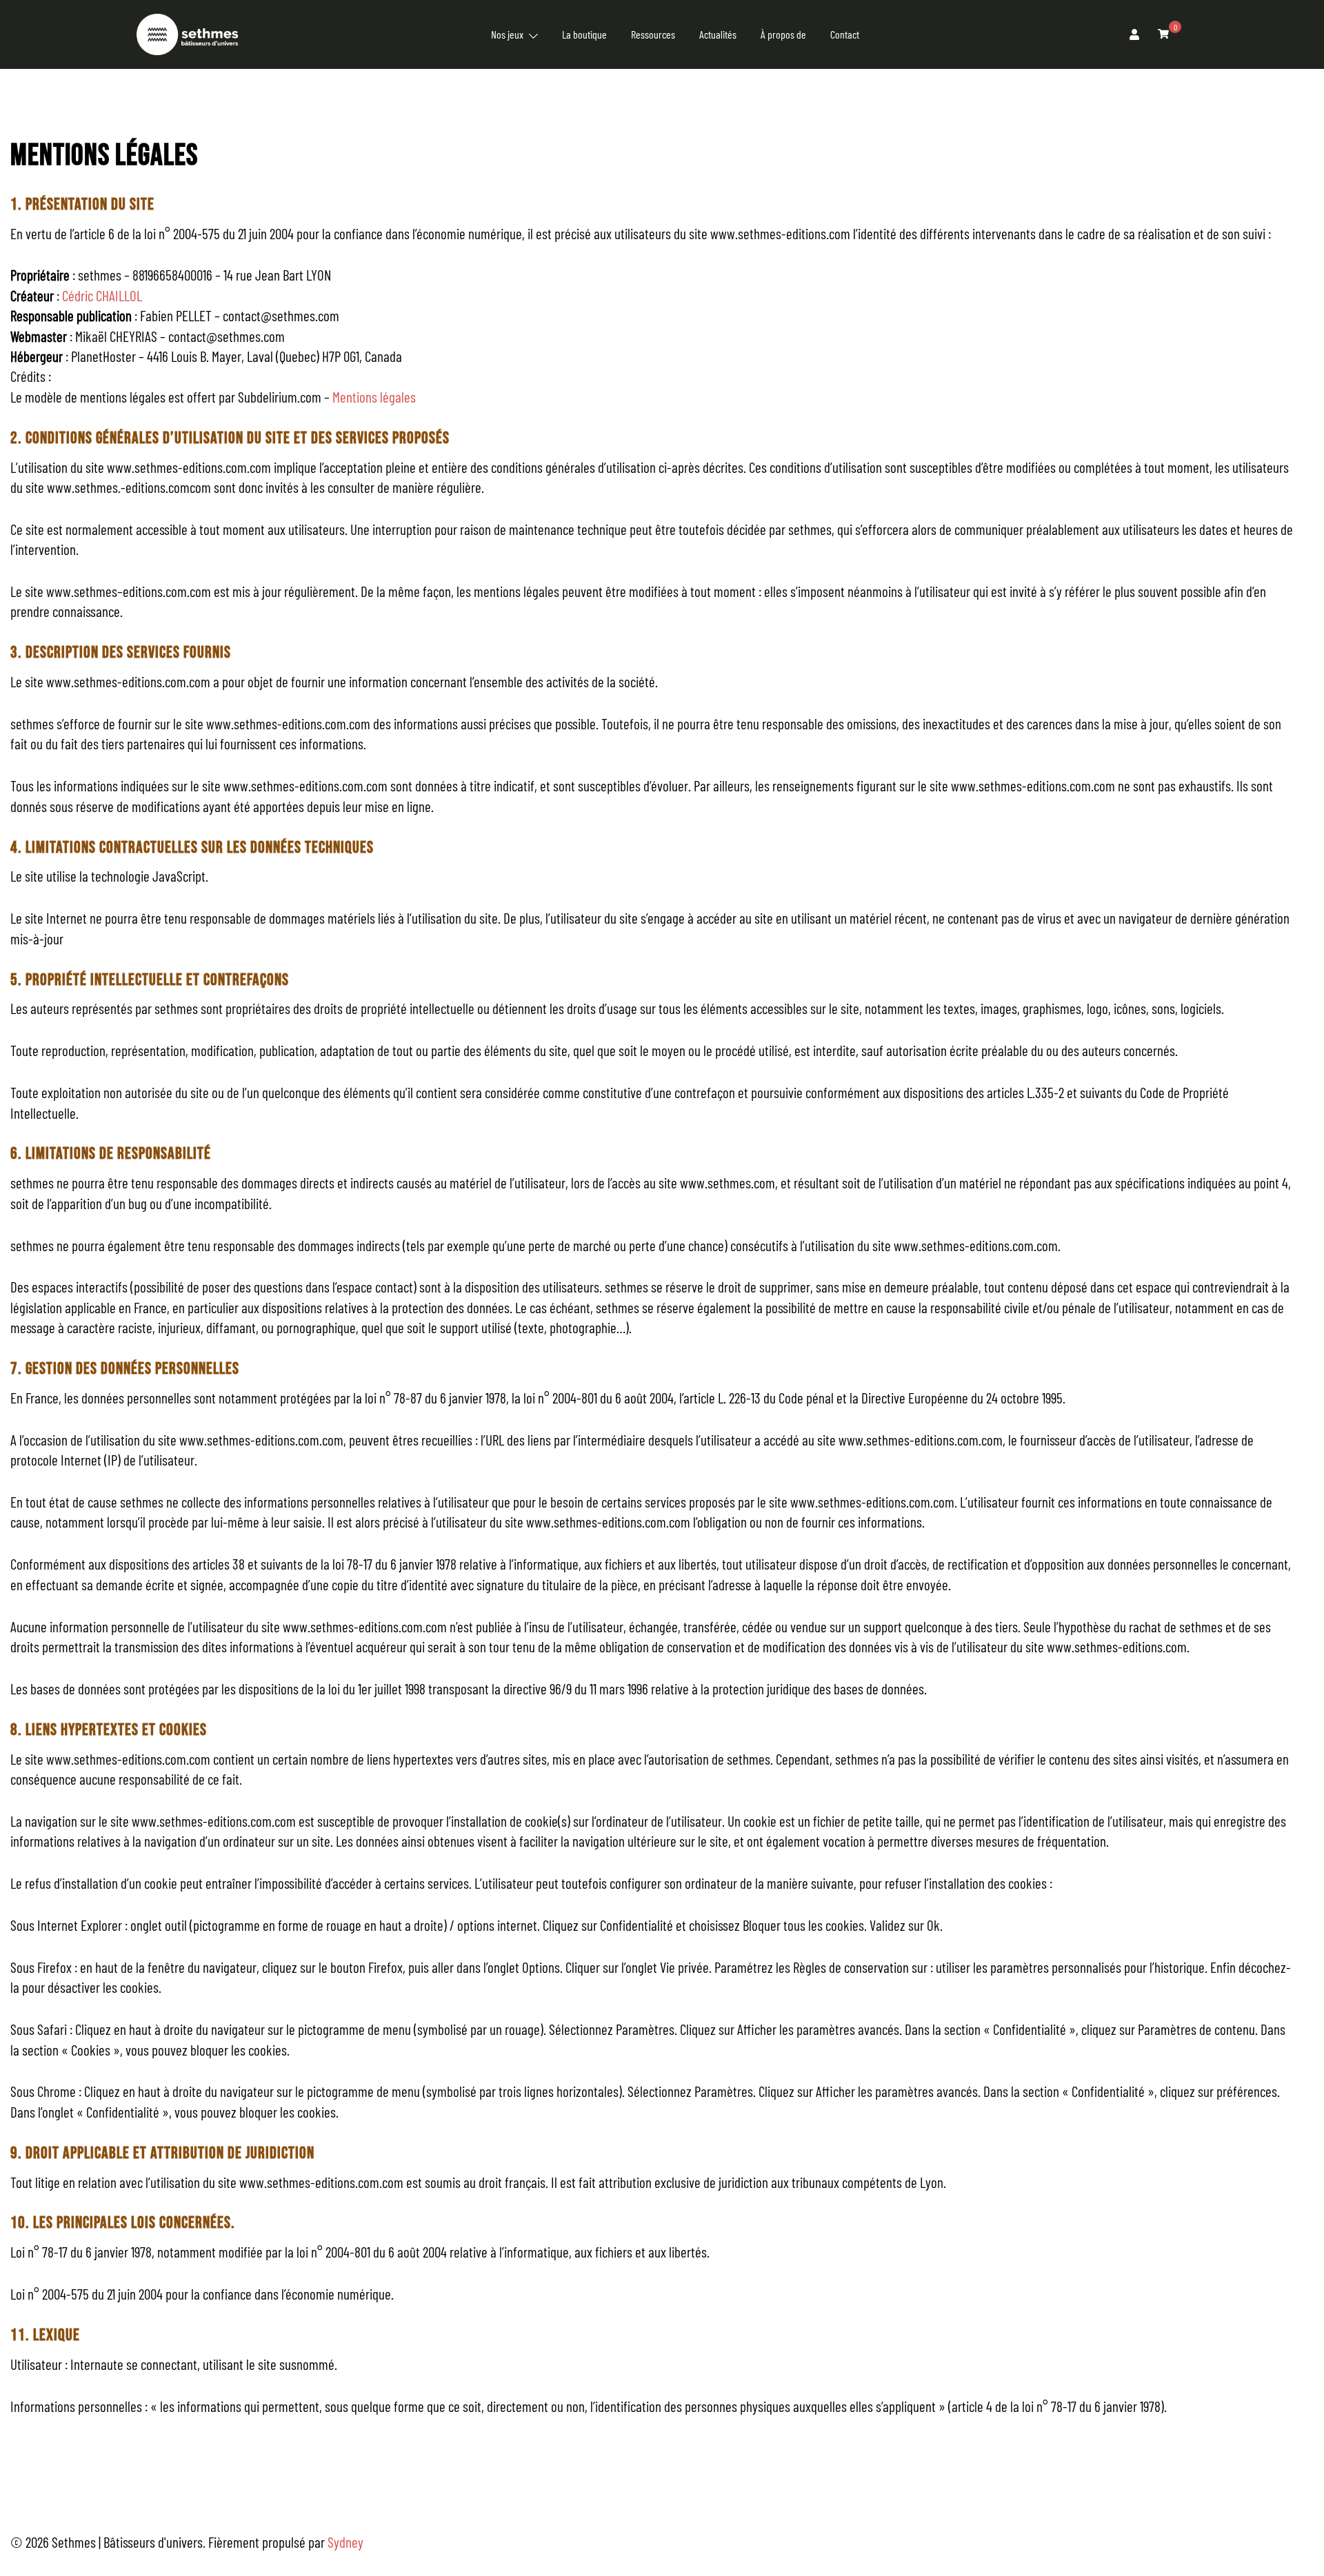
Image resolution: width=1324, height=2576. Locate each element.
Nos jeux (507, 34)
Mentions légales (374, 397)
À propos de (783, 34)
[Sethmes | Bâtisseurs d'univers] (187, 32)
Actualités (718, 34)
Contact (845, 34)
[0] (1163, 33)
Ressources (653, 34)
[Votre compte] (1135, 34)
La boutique (584, 34)
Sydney (345, 2542)
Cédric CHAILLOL (102, 295)
